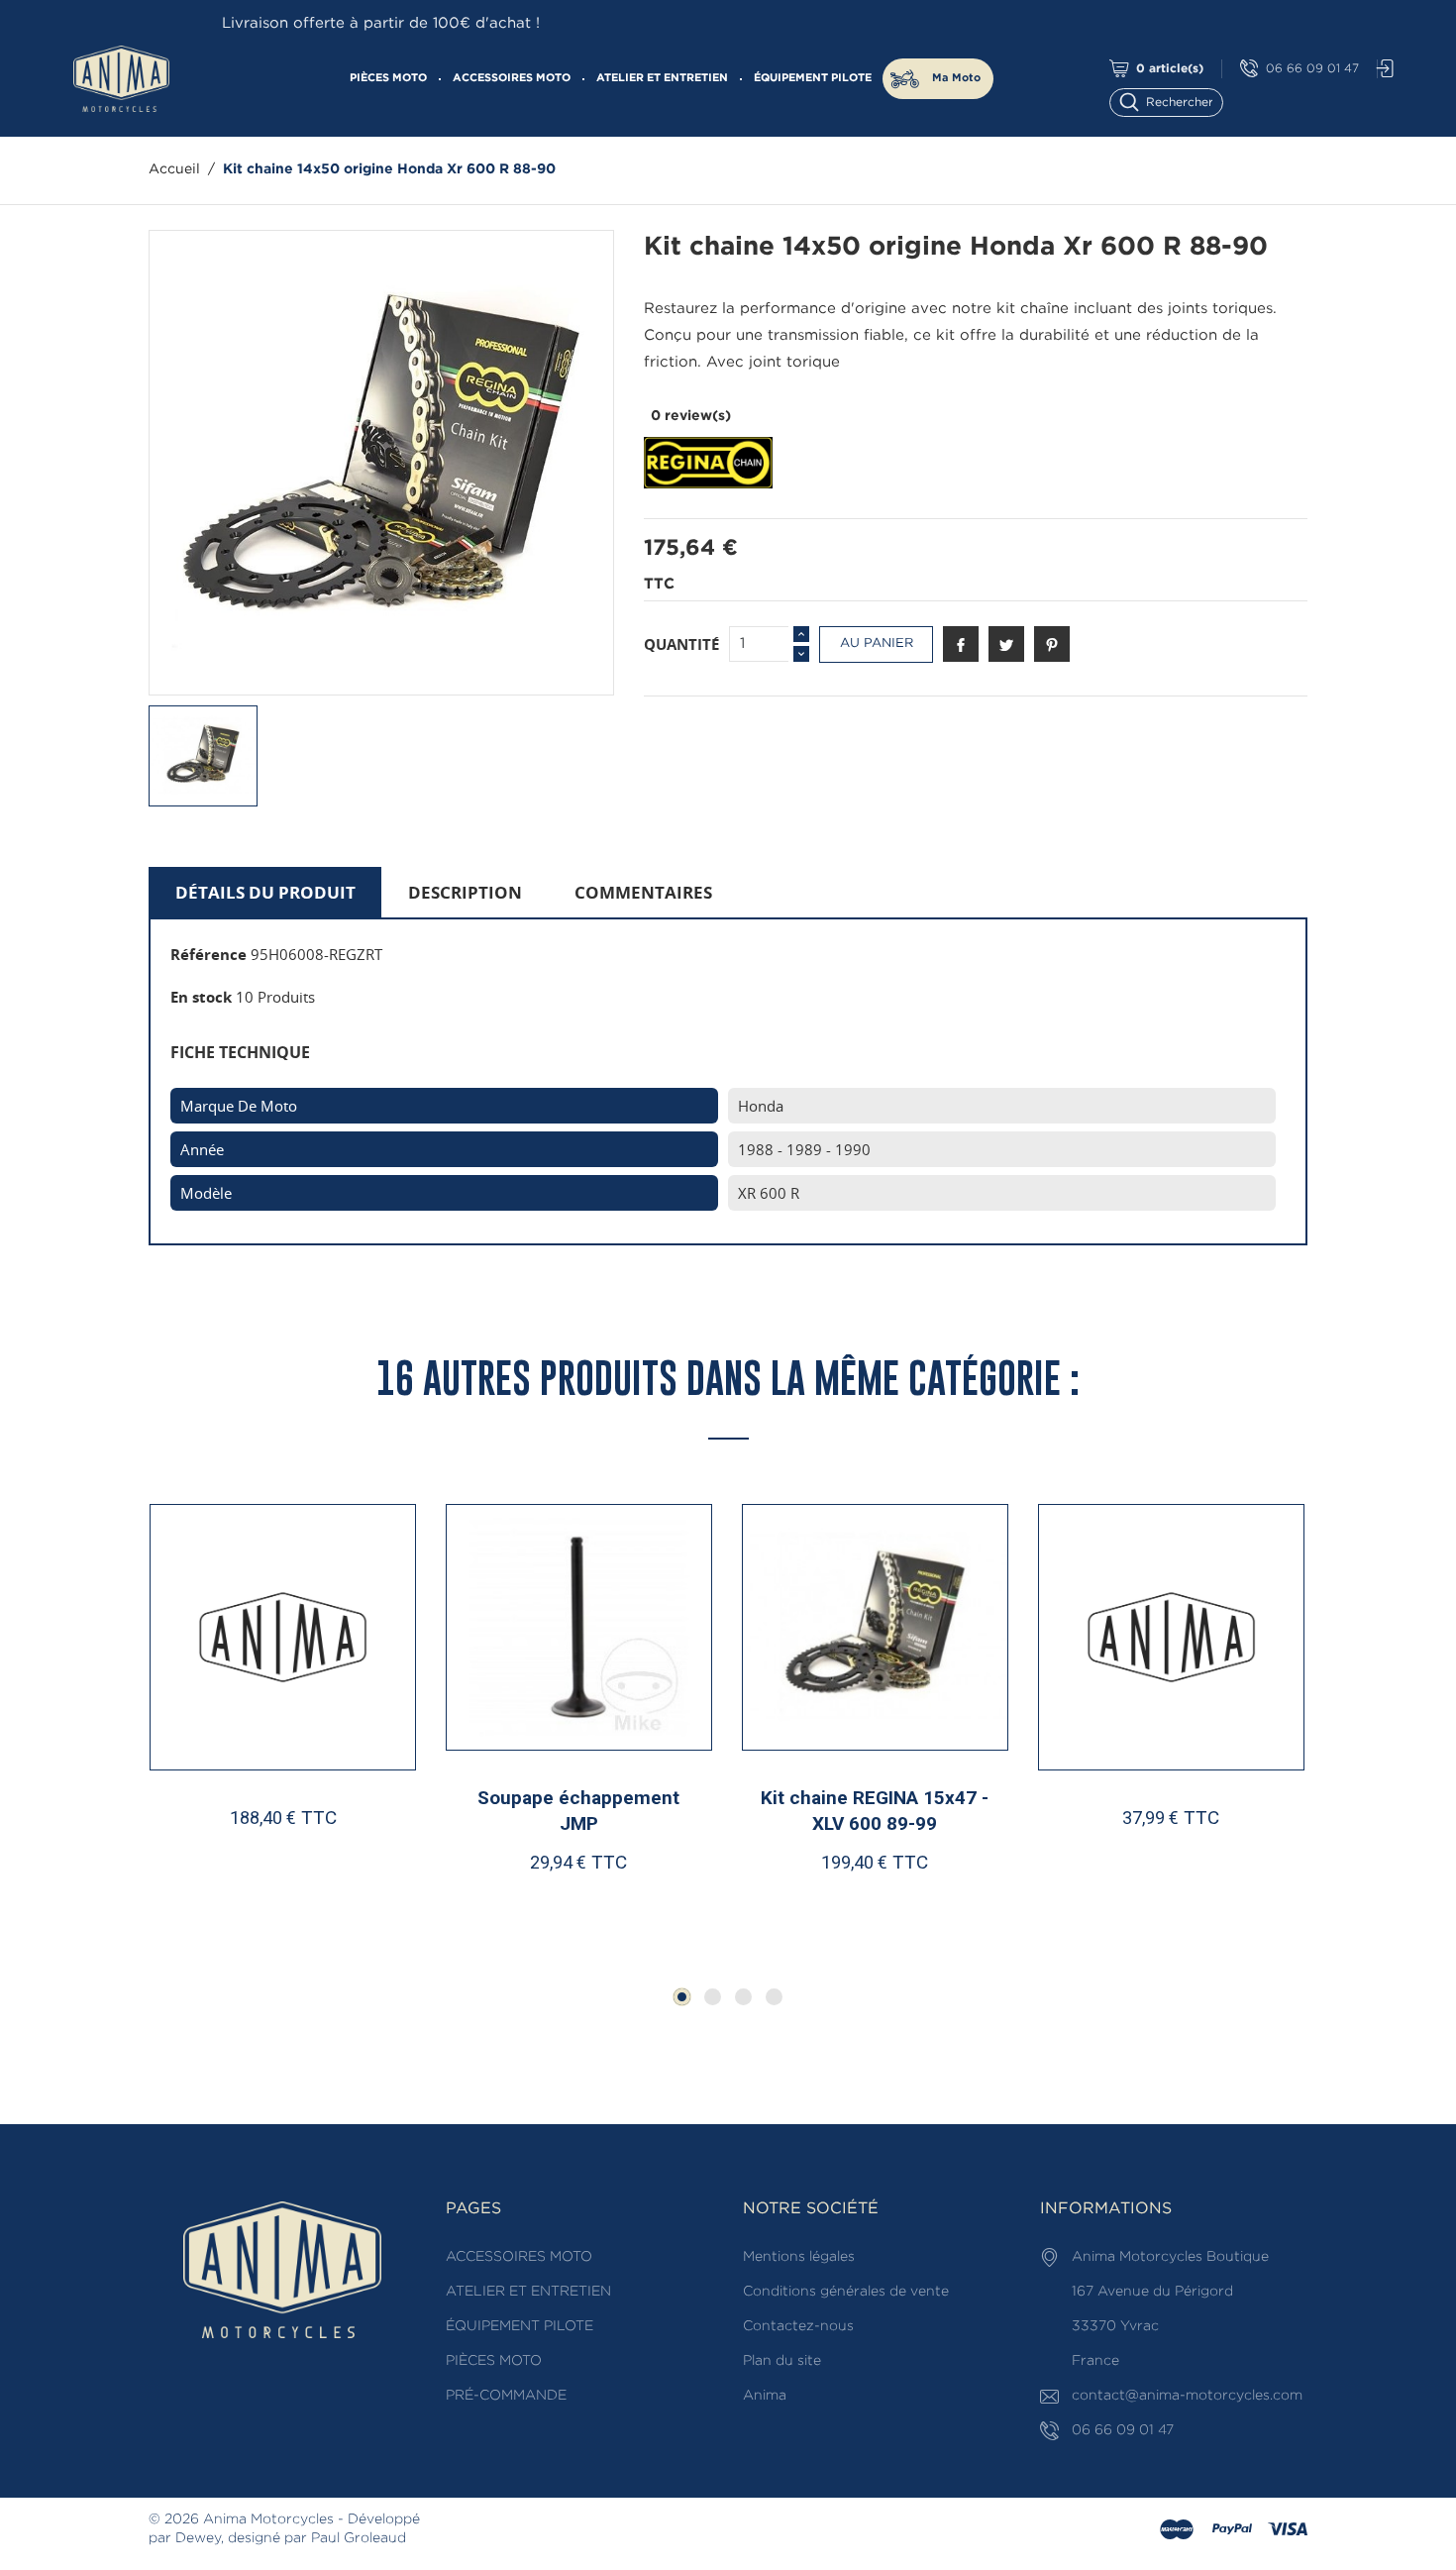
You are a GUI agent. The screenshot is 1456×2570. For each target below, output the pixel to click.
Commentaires (643, 892)
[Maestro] (1177, 2530)
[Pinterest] (1052, 644)
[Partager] (961, 644)
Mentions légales (799, 2257)
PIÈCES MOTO (388, 78)
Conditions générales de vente (846, 2292)
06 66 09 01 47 (1312, 69)
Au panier (877, 643)
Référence (208, 954)
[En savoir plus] (356, 1900)
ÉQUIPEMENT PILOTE (813, 78)
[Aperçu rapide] (292, 1900)
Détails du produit (265, 892)
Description (465, 892)
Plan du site (782, 2361)
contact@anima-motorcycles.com (1187, 2396)
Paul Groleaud (359, 2538)
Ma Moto (956, 78)
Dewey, (200, 2538)
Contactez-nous (798, 2326)
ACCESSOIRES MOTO (512, 78)
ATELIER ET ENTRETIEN (662, 78)
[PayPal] (1232, 2530)
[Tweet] (1006, 644)
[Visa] (1288, 2530)
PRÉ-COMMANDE (506, 2396)
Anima (765, 2396)
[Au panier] (220, 1900)
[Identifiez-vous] (1380, 69)
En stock (201, 997)
